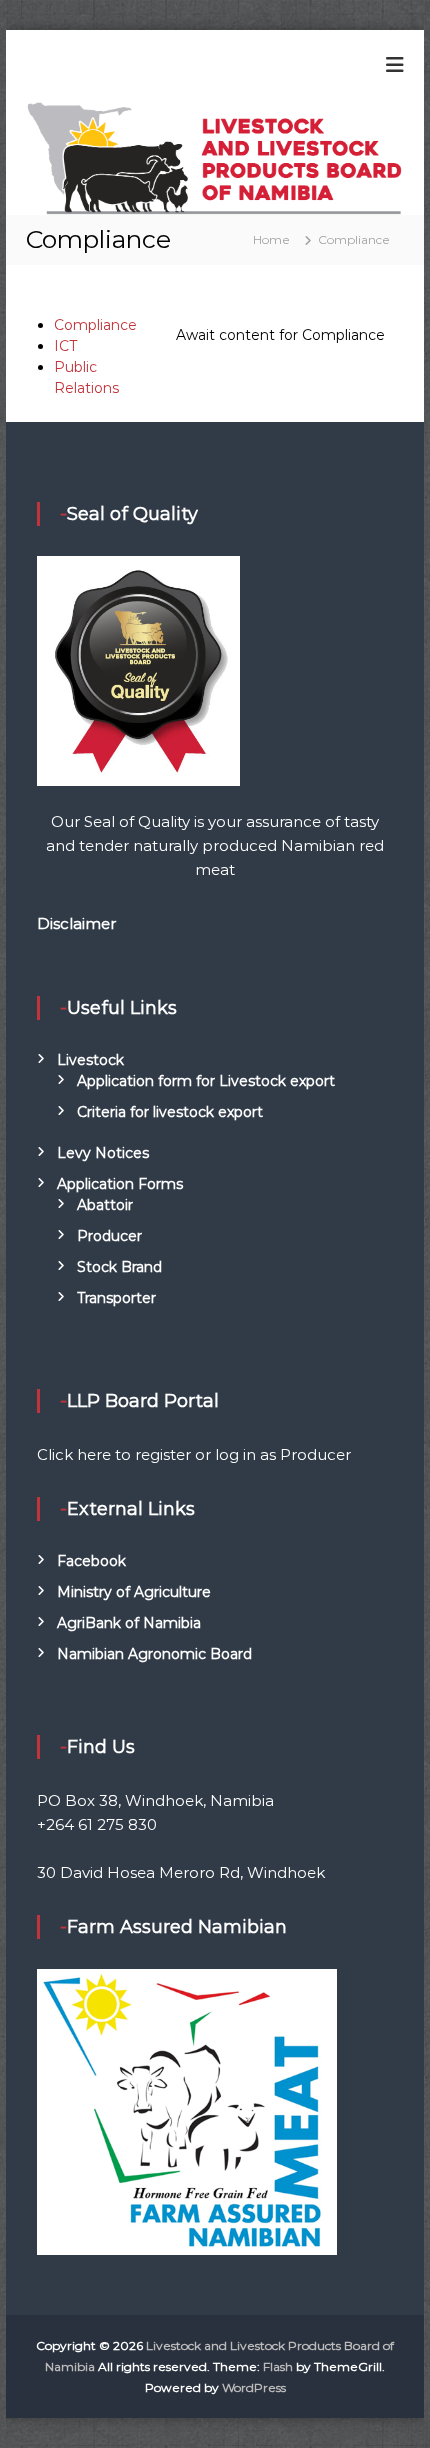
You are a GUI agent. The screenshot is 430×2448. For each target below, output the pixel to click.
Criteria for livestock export (170, 1112)
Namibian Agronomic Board (154, 1654)
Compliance (95, 325)
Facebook (91, 1561)
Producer (109, 1236)
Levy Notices (103, 1153)
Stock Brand (119, 1267)
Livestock (90, 1060)
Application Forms (120, 1184)
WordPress (254, 2387)
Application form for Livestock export (206, 1081)
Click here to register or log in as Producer (194, 1454)
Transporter (116, 1298)
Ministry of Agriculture (134, 1592)
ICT (65, 346)
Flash (278, 2366)
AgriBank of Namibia (129, 1623)
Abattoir (105, 1205)
